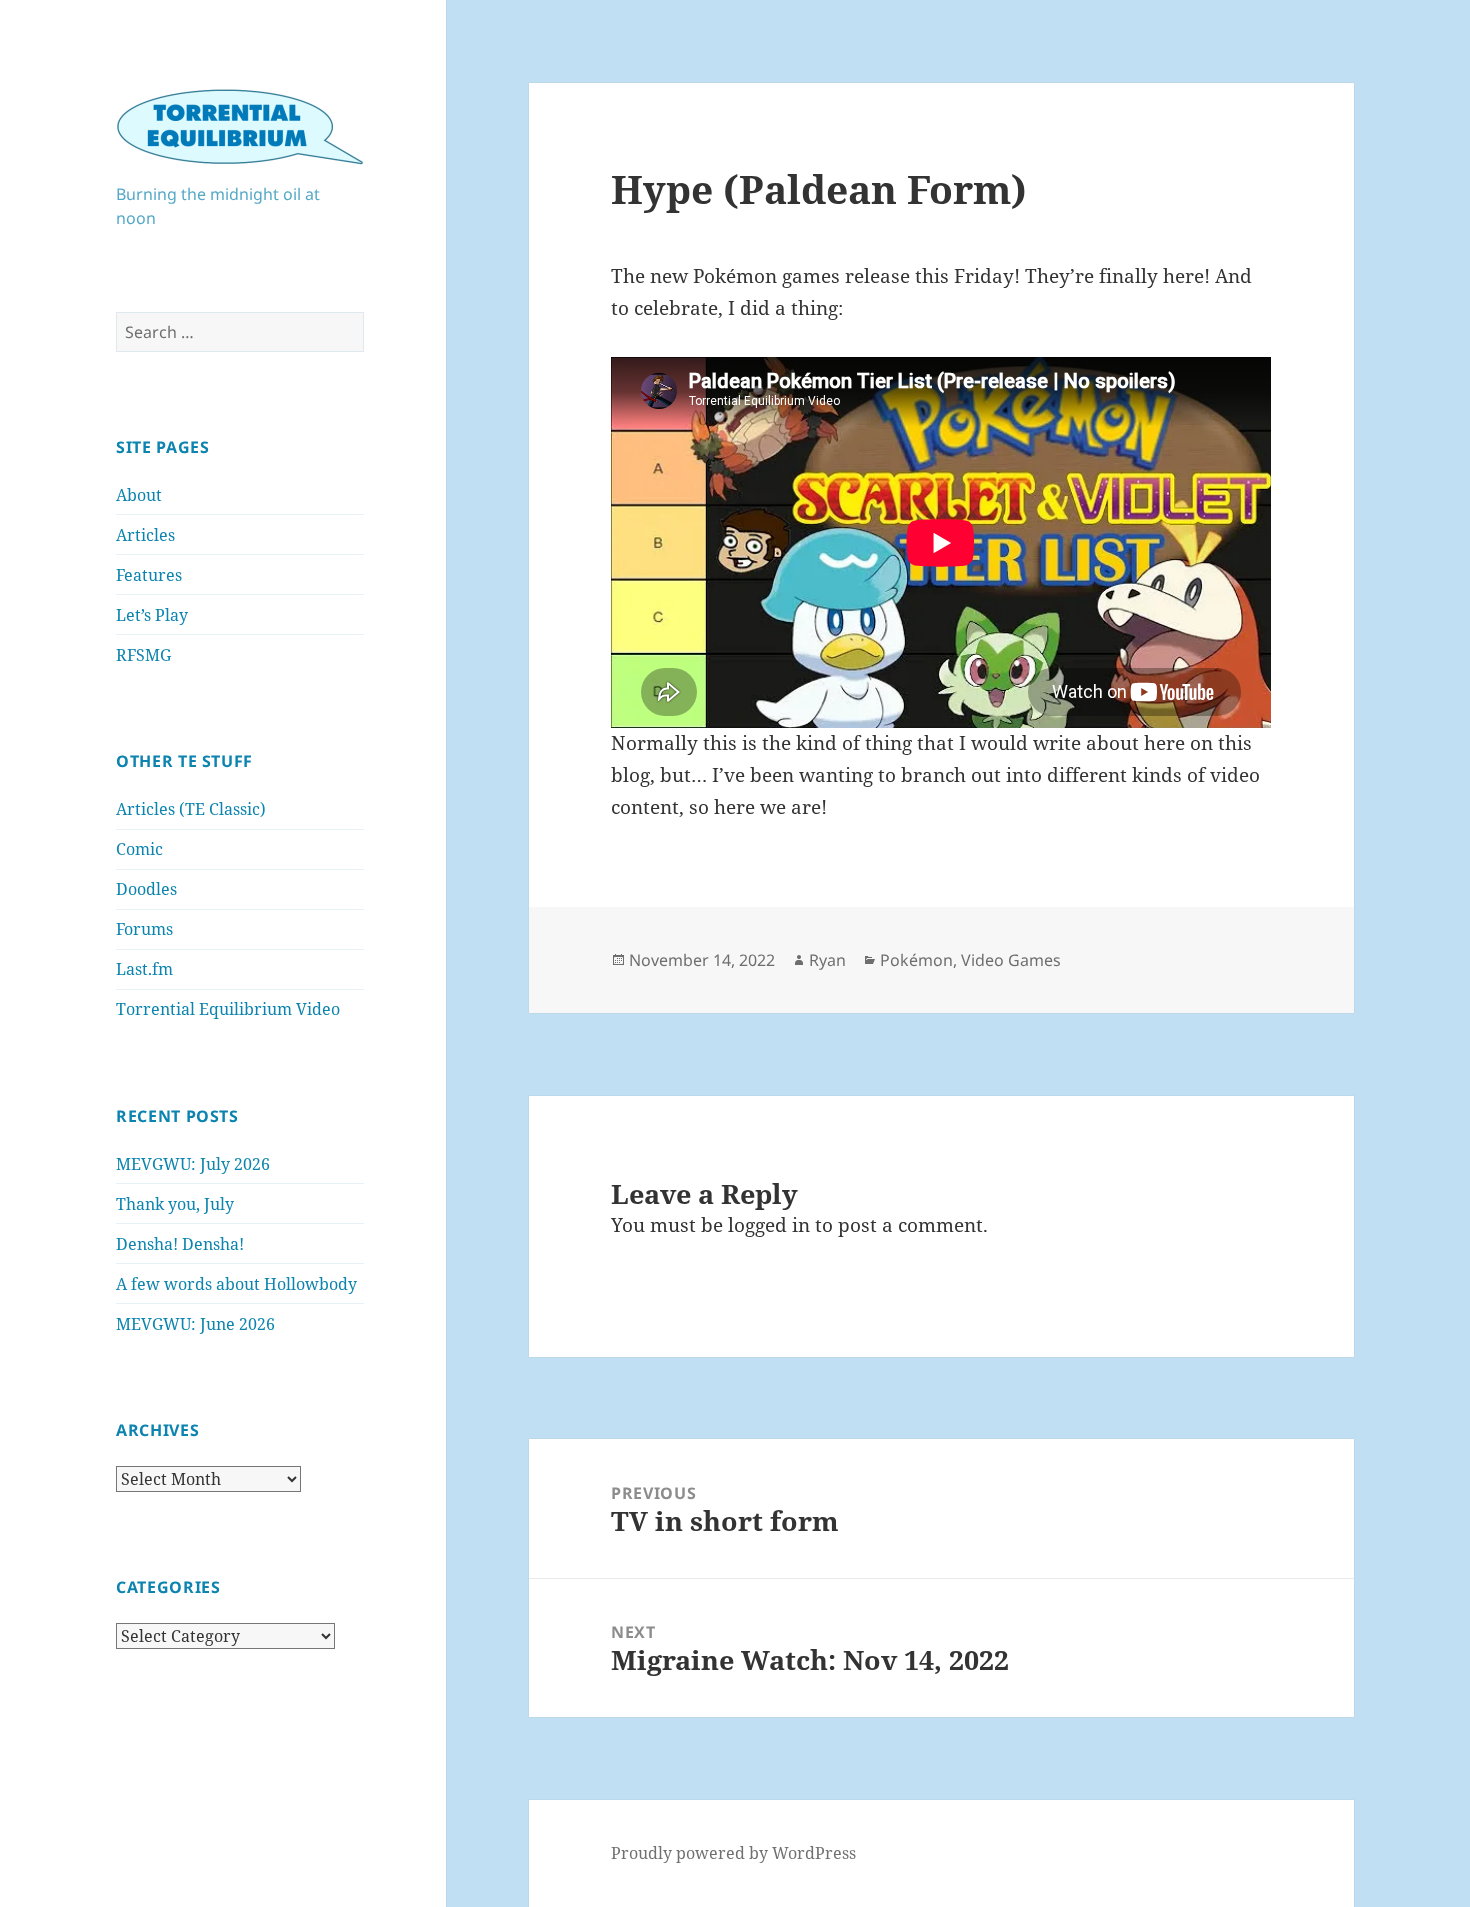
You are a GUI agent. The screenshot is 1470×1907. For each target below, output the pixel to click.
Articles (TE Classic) (191, 809)
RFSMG (143, 655)
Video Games (1011, 960)
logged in (769, 1225)
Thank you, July (175, 1204)
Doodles (146, 889)
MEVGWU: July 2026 (193, 1164)
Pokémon (916, 960)
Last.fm (144, 969)
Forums (144, 929)
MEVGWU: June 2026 (195, 1324)
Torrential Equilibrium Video (228, 1009)
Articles (145, 535)
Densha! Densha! (180, 1244)
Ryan (827, 960)
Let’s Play (152, 615)
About (139, 495)
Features (149, 575)
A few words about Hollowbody (236, 1284)
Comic (139, 849)
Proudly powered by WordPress (733, 1853)
